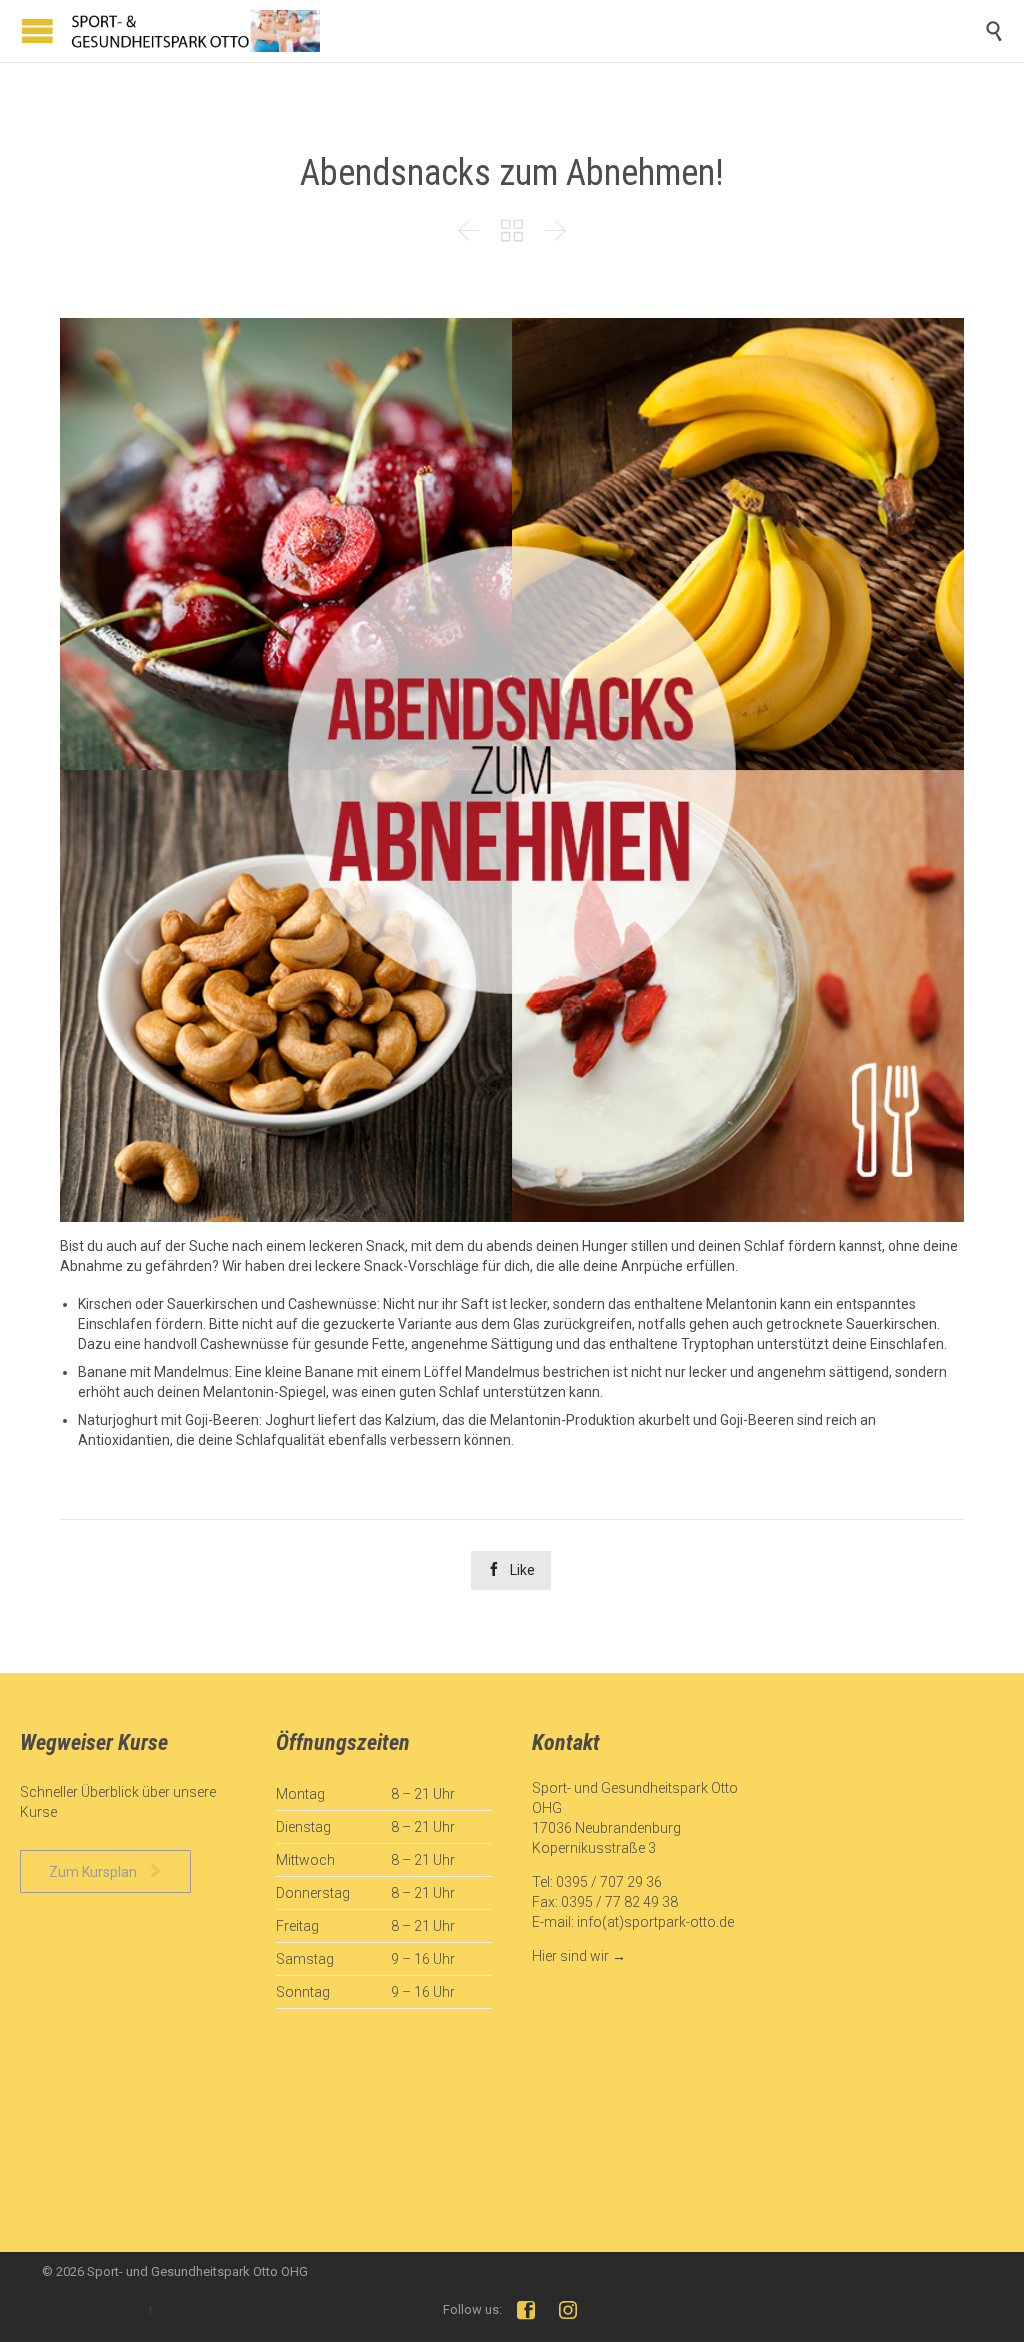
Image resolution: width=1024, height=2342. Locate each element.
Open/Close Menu (37, 30)
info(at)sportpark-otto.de (655, 1922)
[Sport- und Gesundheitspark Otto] (195, 31)
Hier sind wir (570, 1956)
